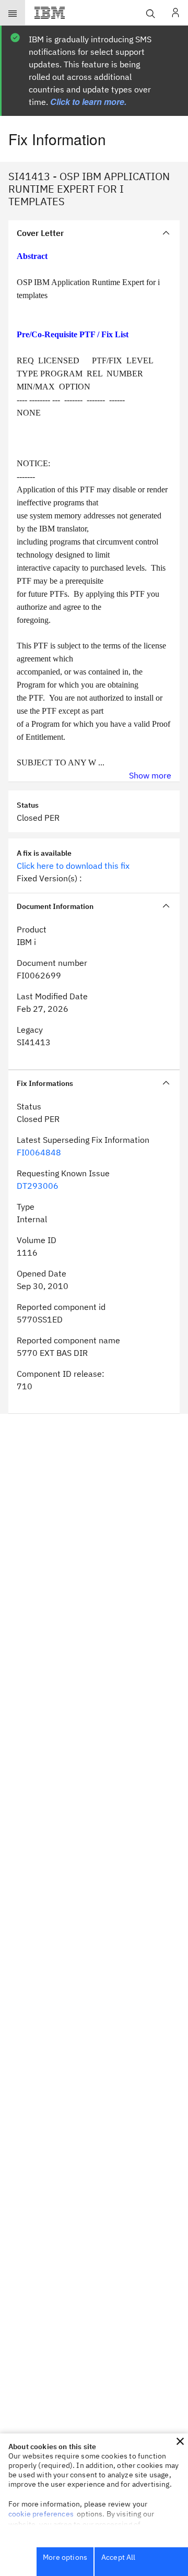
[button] (180, 2441)
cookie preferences (41, 2514)
